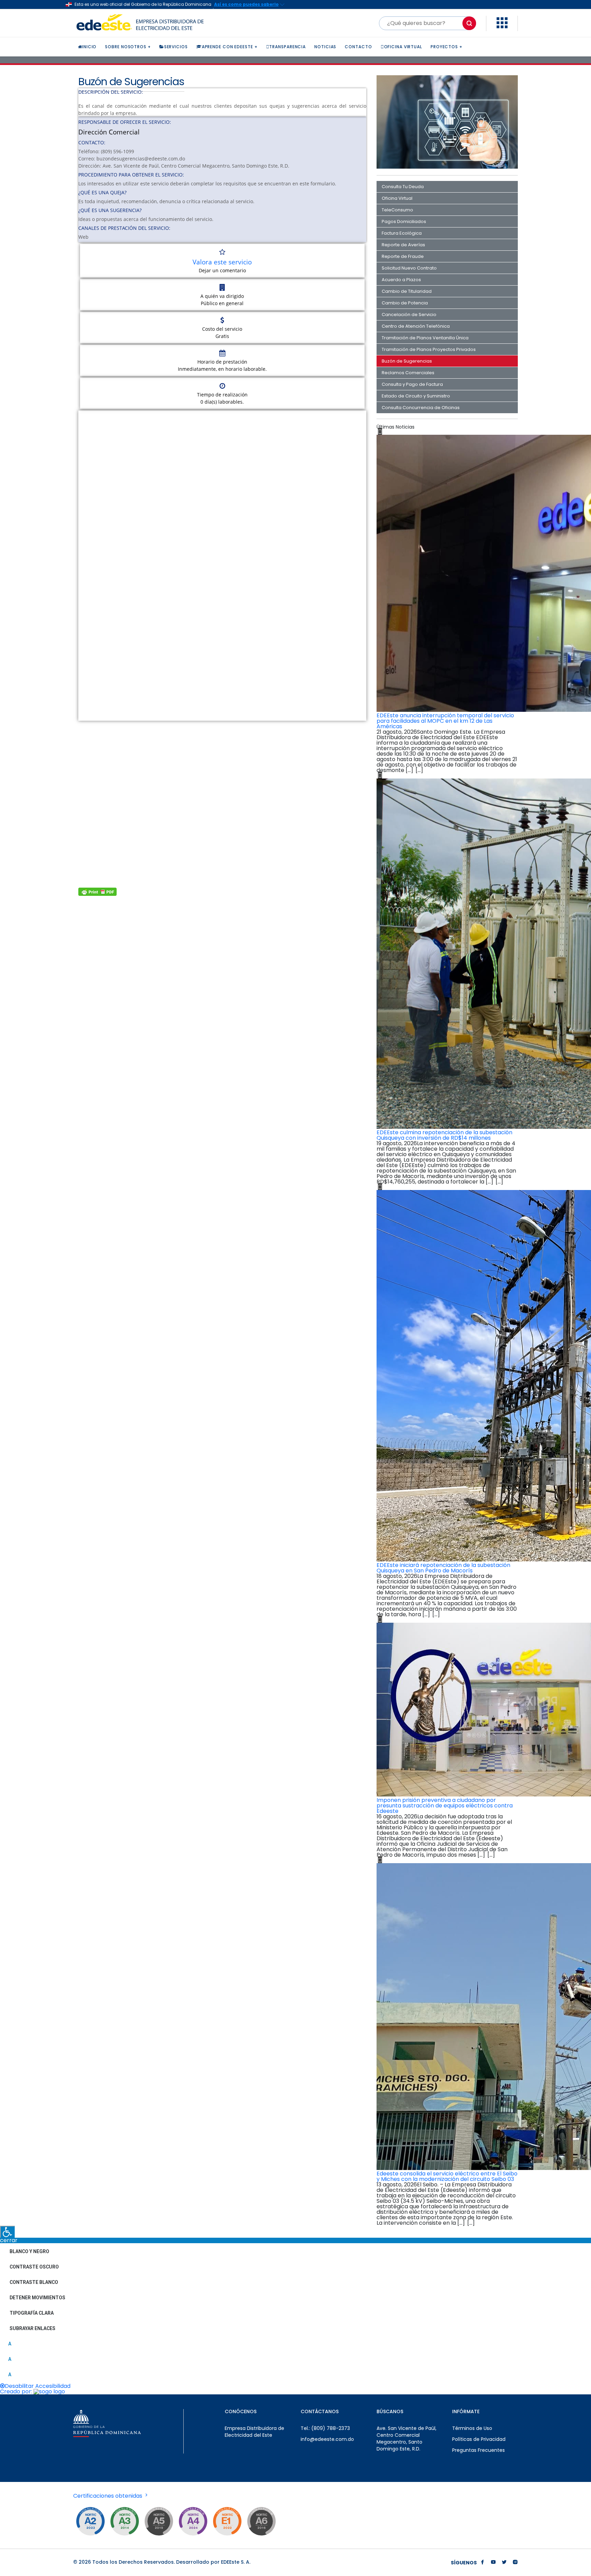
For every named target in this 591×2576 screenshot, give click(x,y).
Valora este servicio (222, 262)
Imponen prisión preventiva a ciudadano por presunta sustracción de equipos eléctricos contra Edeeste (445, 1806)
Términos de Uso (472, 2428)
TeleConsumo (397, 210)
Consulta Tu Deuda (403, 187)
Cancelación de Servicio (409, 315)
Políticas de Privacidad (479, 2439)
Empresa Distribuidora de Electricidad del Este (254, 2432)
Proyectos (444, 47)
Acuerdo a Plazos (401, 280)
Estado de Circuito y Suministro (416, 396)
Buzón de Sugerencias (407, 361)
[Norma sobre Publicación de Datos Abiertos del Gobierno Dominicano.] (124, 2521)
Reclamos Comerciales (408, 373)
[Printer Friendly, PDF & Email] (97, 892)
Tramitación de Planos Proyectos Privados (429, 349)
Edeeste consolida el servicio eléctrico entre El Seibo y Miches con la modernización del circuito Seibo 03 (447, 2176)
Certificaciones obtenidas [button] (108, 2496)
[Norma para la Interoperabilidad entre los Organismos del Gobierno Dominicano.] (193, 2521)
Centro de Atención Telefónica (416, 326)
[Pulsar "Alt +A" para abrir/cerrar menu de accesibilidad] (7, 2232)
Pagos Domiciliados (404, 221)
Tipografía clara (32, 2313)
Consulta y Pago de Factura (412, 384)
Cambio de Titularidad (407, 291)
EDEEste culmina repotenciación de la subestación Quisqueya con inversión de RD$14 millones (444, 1135)
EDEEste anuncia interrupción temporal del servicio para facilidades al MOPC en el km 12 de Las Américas (445, 721)
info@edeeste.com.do (327, 2439)
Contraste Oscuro (34, 2267)
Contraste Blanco (34, 2282)
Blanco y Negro (29, 2251)
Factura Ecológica (402, 233)
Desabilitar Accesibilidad (38, 2386)
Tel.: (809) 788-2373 (325, 2428)
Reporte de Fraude (403, 256)
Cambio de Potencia (405, 303)
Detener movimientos (37, 2298)
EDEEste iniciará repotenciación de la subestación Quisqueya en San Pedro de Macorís (443, 1568)
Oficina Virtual (397, 198)
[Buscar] (469, 23)
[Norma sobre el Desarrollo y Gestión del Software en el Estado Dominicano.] (261, 2521)
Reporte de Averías (403, 245)
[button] (502, 27)
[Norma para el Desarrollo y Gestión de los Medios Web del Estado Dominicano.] (90, 2521)
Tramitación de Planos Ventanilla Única (425, 338)
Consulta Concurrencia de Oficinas (421, 408)
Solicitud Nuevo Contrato (409, 268)
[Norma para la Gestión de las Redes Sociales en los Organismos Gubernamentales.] (227, 2521)
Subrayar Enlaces (32, 2328)
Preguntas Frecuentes (478, 2450)
